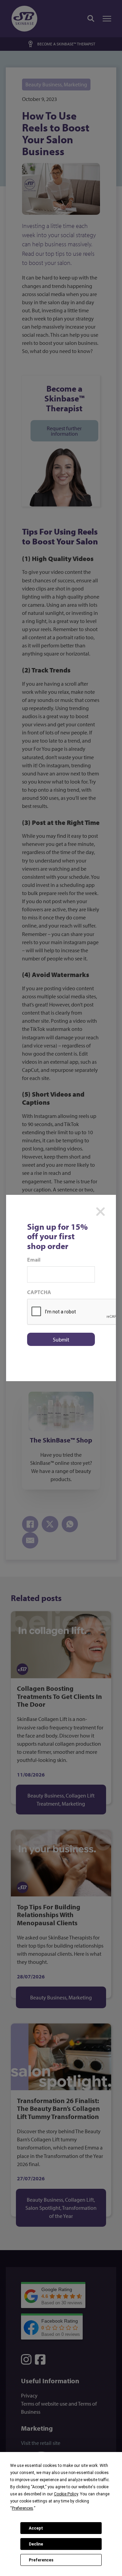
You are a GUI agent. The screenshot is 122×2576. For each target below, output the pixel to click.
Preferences (41, 2560)
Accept (36, 2528)
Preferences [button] (23, 2508)
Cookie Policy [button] (66, 2494)
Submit (61, 1339)
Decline (36, 2544)
